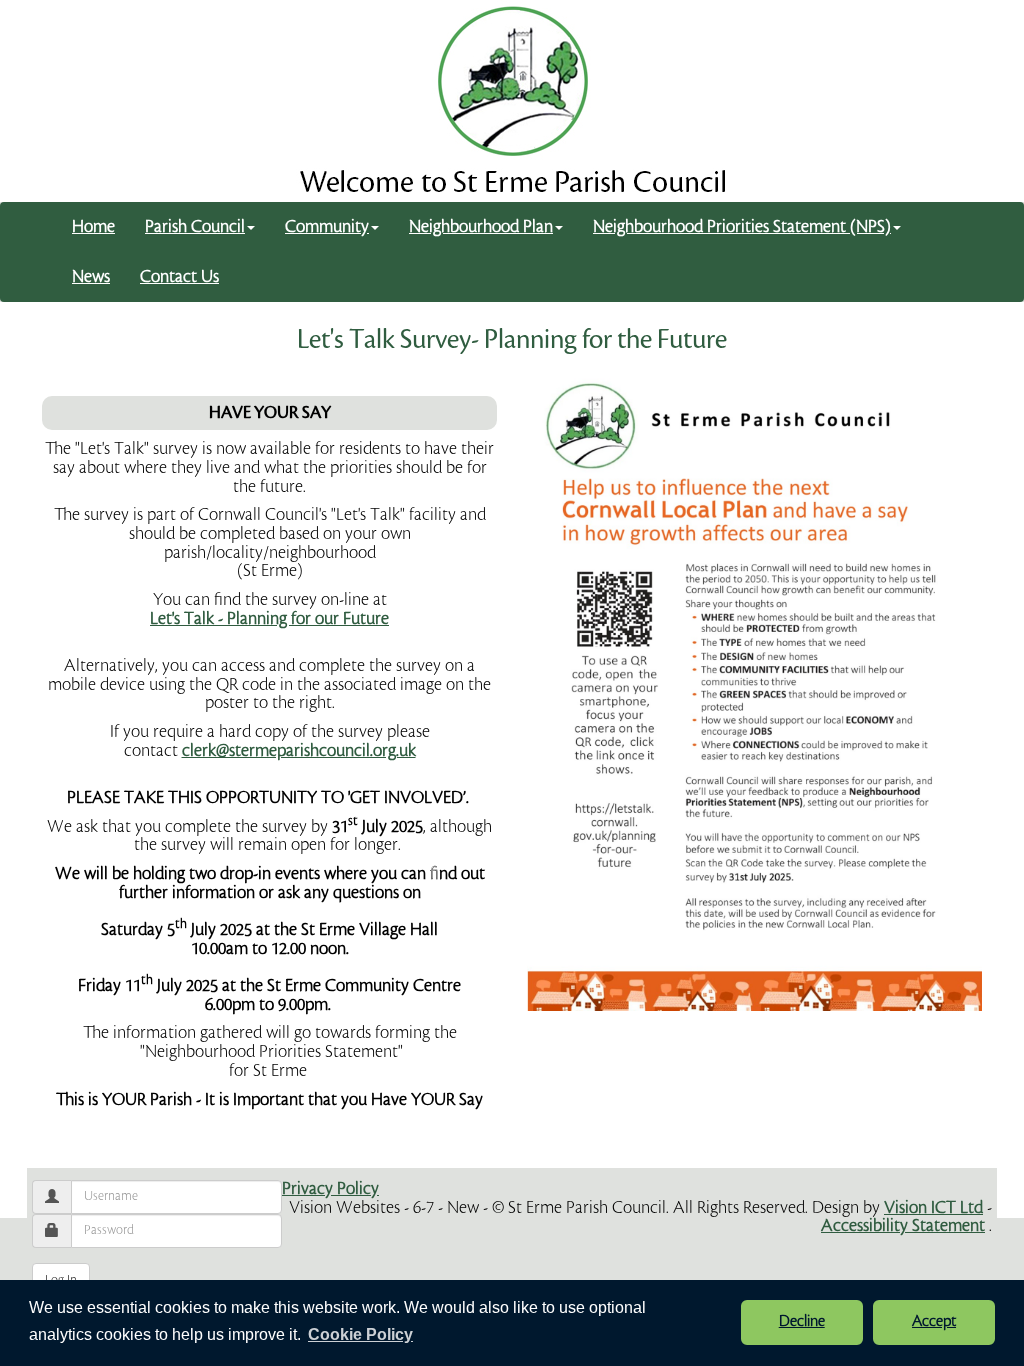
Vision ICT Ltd (933, 1207)
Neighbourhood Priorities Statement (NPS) (742, 226)
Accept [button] (934, 1321)
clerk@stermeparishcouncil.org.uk (299, 750)
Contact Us (179, 276)
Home (93, 226)
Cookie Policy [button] (360, 1334)
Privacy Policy (330, 1188)
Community (327, 226)
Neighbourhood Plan (481, 226)
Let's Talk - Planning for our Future (269, 618)
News (91, 276)
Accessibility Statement (903, 1225)
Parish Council (195, 226)
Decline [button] (802, 1321)
